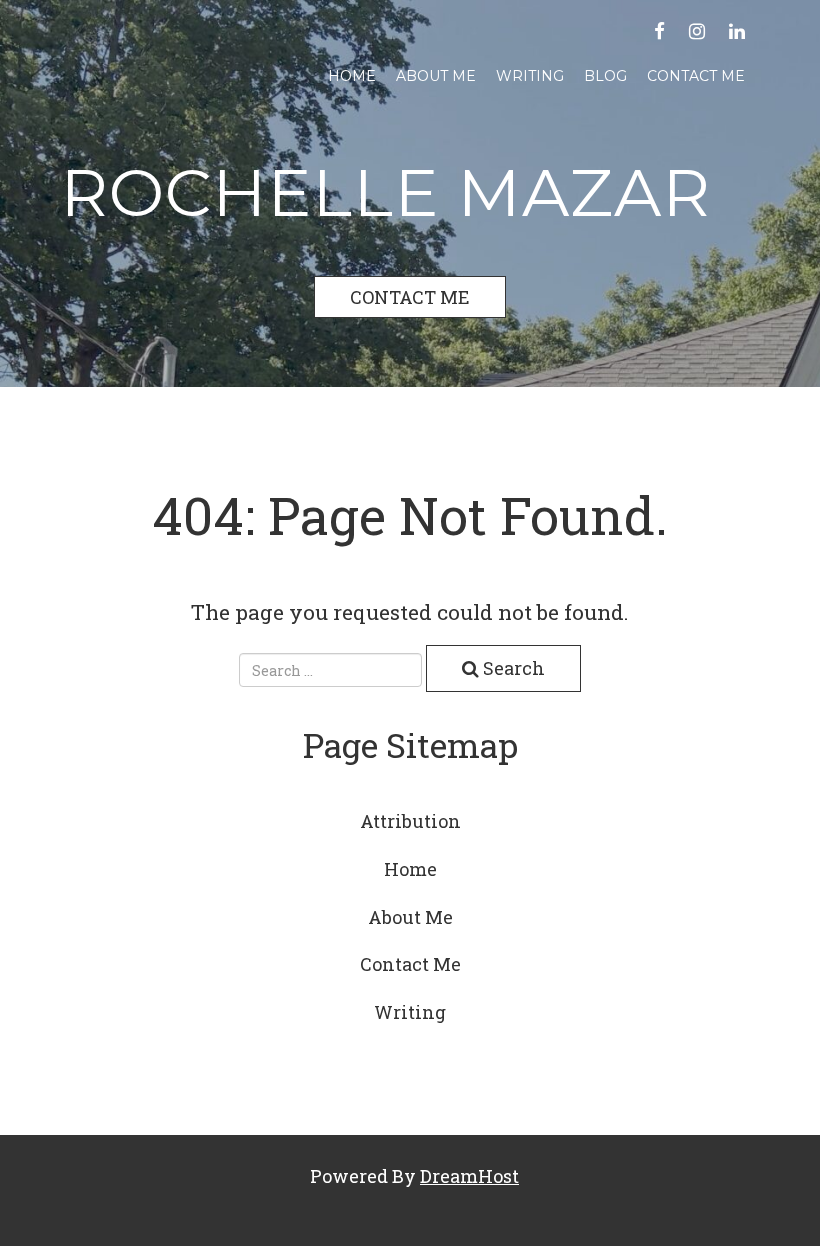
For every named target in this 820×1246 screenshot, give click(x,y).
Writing (530, 76)
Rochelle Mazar (385, 192)
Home (352, 76)
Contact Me (696, 76)
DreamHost (469, 1176)
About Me (436, 76)
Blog (605, 76)
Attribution (410, 821)
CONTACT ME (410, 297)
